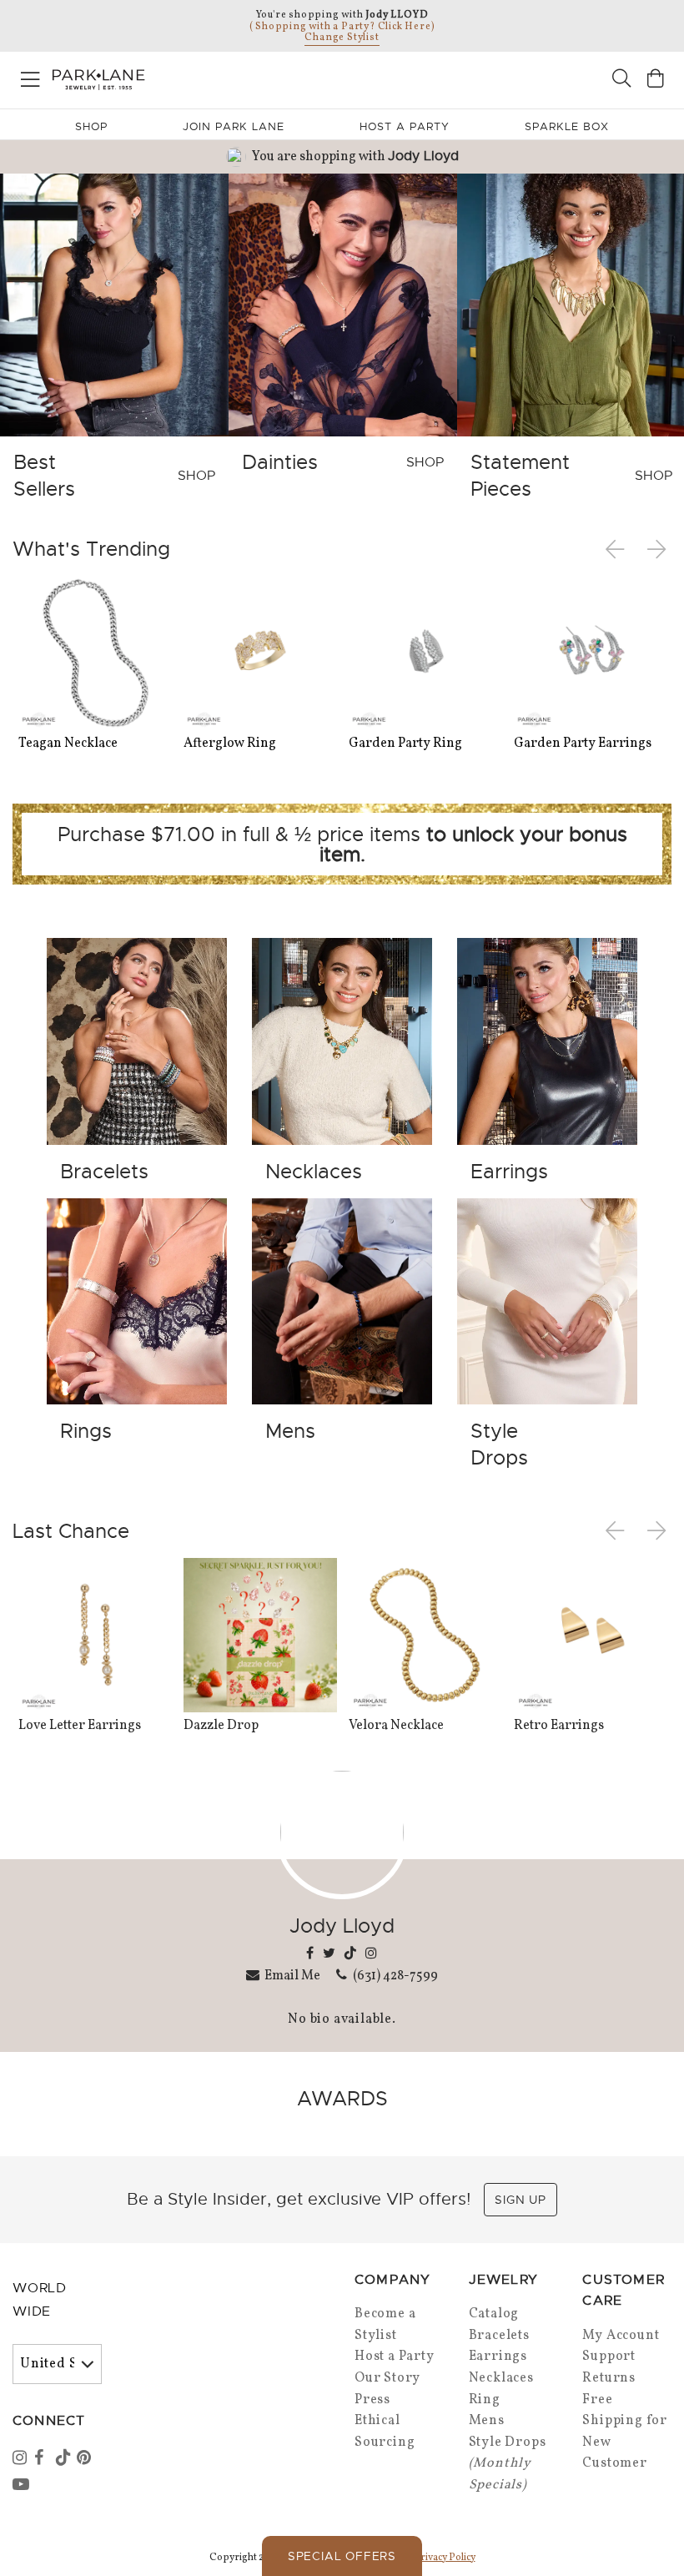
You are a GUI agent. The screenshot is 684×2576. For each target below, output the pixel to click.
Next (658, 549)
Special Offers (342, 2556)
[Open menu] (30, 76)
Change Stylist (342, 38)
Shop (91, 126)
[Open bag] (656, 81)
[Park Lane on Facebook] (43, 2459)
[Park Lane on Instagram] (22, 2459)
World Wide (40, 2300)
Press (372, 2400)
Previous (618, 549)
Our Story (387, 2378)
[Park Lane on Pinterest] (86, 2459)
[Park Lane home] (171, 78)
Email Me (292, 1975)
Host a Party (395, 2357)
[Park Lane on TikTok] (65, 2459)
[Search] (621, 81)
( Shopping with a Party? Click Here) (342, 27)
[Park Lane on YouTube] (22, 2486)
